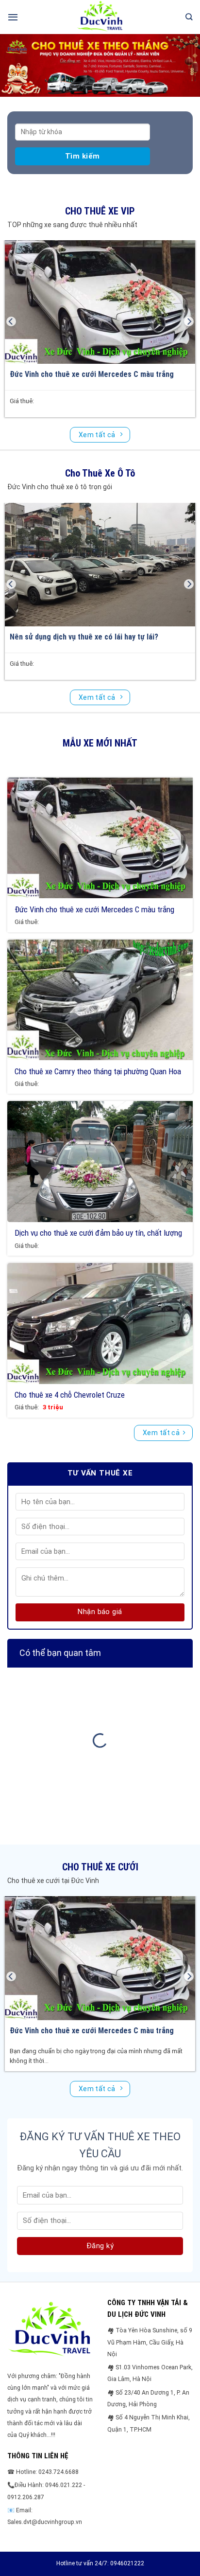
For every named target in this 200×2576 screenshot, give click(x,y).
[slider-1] (100, 65)
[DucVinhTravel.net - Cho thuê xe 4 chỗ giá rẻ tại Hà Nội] (100, 17)
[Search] (189, 17)
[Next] (189, 321)
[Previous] (11, 321)
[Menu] (13, 17)
